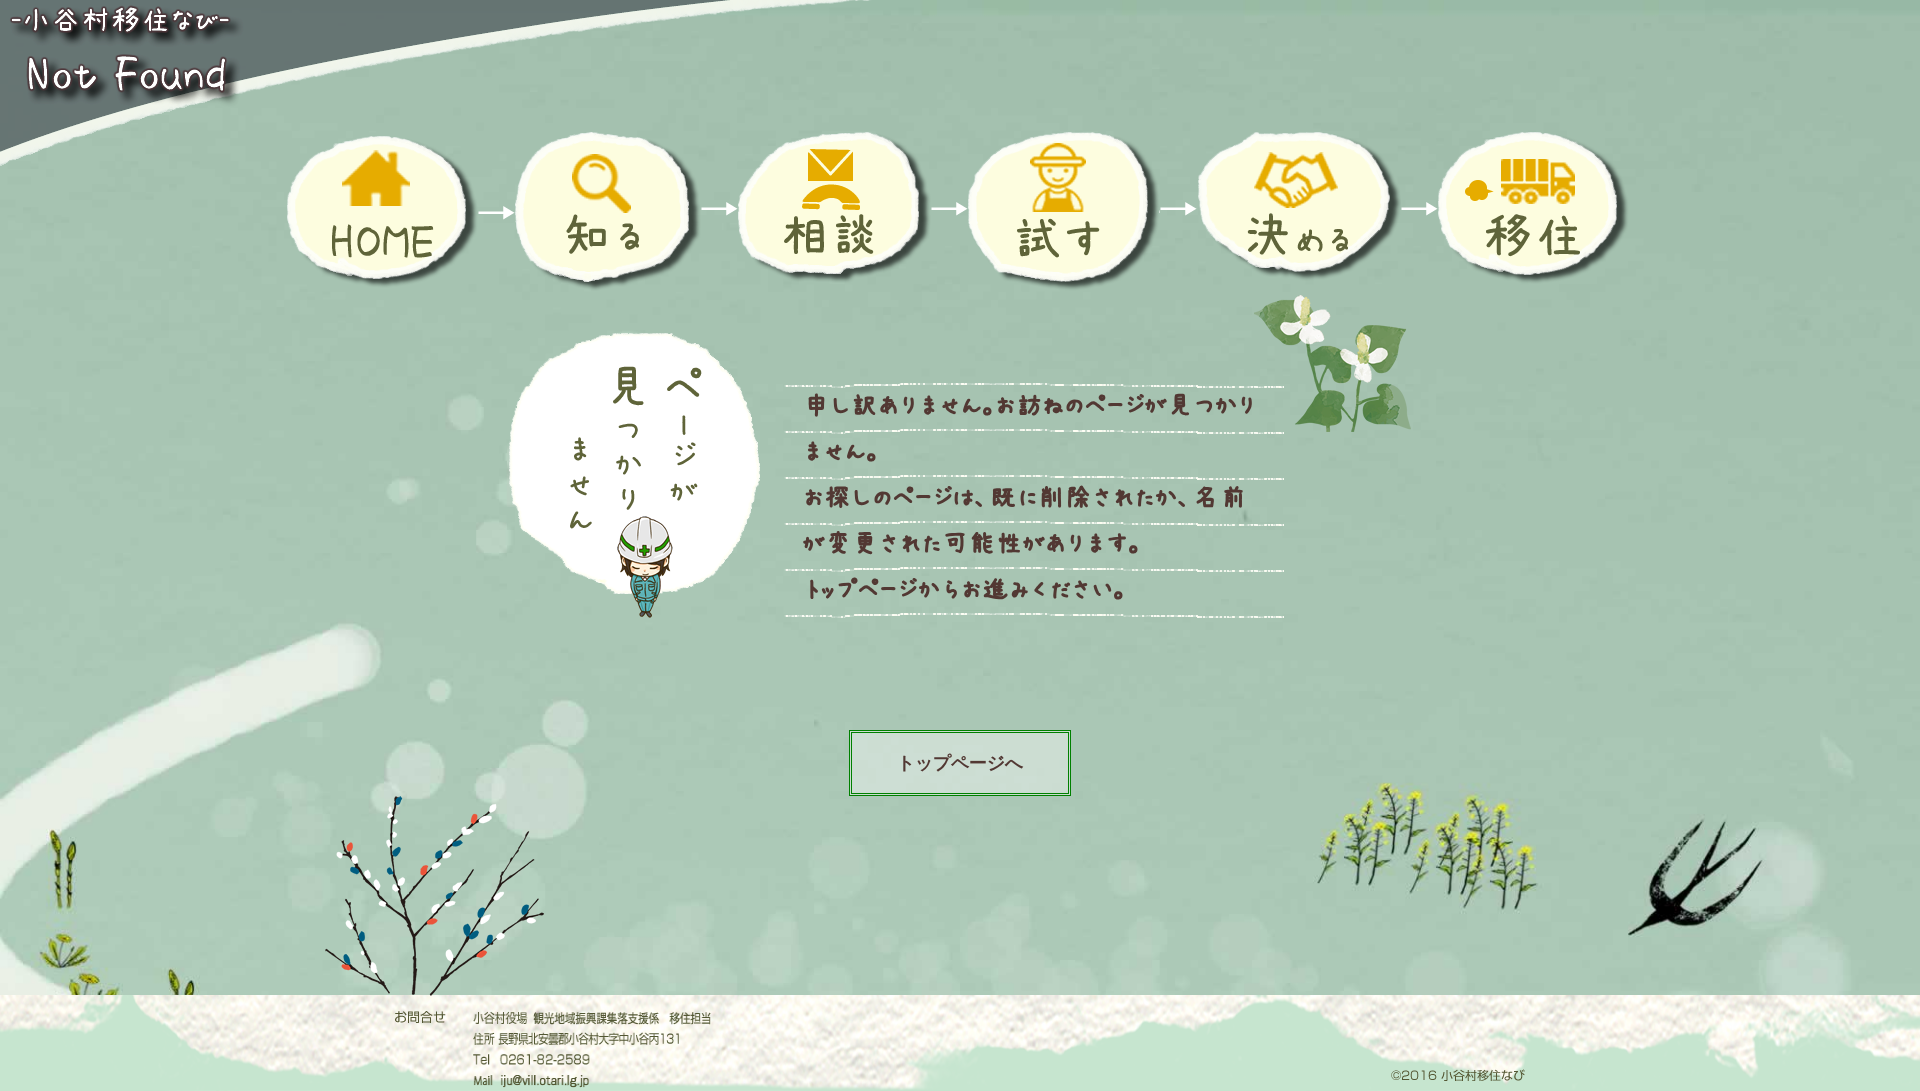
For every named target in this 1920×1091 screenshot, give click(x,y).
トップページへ (960, 763)
